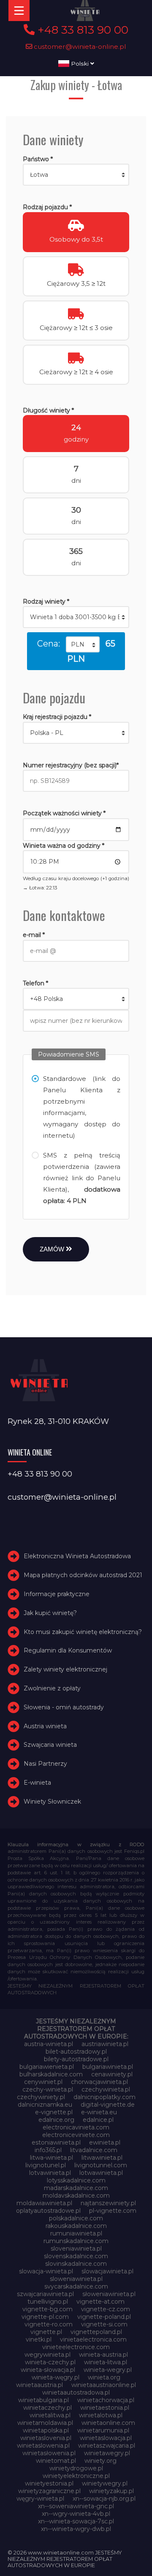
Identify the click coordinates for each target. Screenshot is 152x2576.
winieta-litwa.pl (106, 2362)
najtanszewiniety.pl (108, 2203)
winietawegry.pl (107, 2453)
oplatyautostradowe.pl (48, 2211)
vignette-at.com (100, 2302)
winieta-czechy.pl (50, 2362)
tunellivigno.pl (48, 2302)
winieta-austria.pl (103, 2355)
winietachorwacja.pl (106, 2400)
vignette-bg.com (47, 2309)
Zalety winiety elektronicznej (65, 1669)
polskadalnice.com (76, 2218)
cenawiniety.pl (112, 2074)
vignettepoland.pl (96, 2332)
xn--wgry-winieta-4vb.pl (76, 2514)
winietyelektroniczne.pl (76, 2476)
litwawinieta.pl (102, 2158)
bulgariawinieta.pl (108, 2067)
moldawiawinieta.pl (44, 2203)
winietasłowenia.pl (49, 2453)
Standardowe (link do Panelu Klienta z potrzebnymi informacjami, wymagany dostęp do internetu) (81, 1107)
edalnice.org (56, 2120)
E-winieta (37, 1783)
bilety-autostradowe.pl (76, 2059)
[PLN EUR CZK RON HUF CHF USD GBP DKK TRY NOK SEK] (83, 644)
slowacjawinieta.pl (107, 2271)
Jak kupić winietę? (50, 1613)
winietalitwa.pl (50, 2415)
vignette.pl (46, 2332)
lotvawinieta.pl (50, 2173)
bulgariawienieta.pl (47, 2067)
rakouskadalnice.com (76, 2226)
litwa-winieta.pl (52, 2158)
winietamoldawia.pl (45, 2423)
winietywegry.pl (105, 2483)
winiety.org (100, 2461)
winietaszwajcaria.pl (107, 2446)
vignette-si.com (104, 2324)
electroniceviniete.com (76, 2135)
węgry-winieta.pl (40, 2499)
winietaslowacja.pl (106, 2438)
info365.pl (48, 2150)
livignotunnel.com (101, 2165)
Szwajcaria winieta (50, 1745)
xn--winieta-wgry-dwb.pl (76, 2529)
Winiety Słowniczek (52, 1802)
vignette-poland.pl (104, 2317)
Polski (80, 64)
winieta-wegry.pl (108, 2370)
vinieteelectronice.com (76, 2347)
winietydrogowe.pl (76, 2468)
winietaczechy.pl (47, 2408)
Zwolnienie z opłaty (52, 1688)
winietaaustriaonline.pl (104, 2385)
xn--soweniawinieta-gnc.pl (76, 2506)
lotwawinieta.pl (101, 2173)
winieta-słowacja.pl (48, 2370)
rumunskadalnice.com (76, 2241)
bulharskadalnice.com (51, 2074)
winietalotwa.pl (101, 2415)
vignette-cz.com (106, 2309)
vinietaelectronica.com (93, 2339)
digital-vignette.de (108, 2105)
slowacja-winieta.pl (46, 2271)
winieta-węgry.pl (56, 2377)
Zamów (53, 1249)
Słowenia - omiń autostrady (64, 1707)
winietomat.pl (56, 2461)
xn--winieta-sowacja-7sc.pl (76, 2521)
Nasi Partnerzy (45, 1764)
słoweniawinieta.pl (109, 2294)
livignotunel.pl (46, 2165)
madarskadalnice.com (76, 2188)
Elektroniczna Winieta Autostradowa (77, 1557)
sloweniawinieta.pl (76, 2279)
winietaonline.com (108, 2423)
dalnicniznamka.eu (45, 2105)
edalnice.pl (98, 2120)
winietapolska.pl (46, 2430)
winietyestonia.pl (49, 2483)
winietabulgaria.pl (43, 2400)
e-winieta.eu (99, 2112)
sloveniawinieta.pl (76, 2249)
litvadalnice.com (94, 2150)
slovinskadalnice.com (76, 2264)
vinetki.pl (39, 2339)
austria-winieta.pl (49, 2044)
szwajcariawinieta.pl (45, 2294)
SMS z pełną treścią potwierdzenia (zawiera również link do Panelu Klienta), (81, 1178)
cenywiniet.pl (43, 2082)
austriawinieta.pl (105, 2044)
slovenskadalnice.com (76, 2256)
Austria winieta (45, 1726)
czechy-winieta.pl (48, 2089)
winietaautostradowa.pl (76, 2392)
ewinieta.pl (105, 2142)
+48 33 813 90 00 (81, 30)
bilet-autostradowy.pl (76, 2052)
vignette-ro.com (49, 2324)
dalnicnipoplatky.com (104, 2097)
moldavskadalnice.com (76, 2195)
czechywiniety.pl (41, 2097)
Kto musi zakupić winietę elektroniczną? (83, 1632)
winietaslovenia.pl (46, 2438)
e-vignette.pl (54, 2112)
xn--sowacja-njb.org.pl (104, 2499)
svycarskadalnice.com (76, 2286)
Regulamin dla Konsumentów (68, 1651)
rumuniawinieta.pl (76, 2233)
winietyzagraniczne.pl (49, 2491)
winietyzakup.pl (111, 2491)
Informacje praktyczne (57, 1594)
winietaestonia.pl (105, 2408)
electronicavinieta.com (76, 2127)
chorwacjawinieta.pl (99, 2082)
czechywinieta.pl (106, 2089)
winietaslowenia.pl (43, 2446)
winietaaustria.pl (39, 2385)
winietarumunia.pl (103, 2430)
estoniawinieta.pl (56, 2142)
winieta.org (104, 2377)
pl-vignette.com (113, 2211)
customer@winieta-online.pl (79, 47)
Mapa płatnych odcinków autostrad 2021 (83, 1575)
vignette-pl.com (45, 2317)
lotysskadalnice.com (76, 2180)
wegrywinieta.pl (47, 2355)
